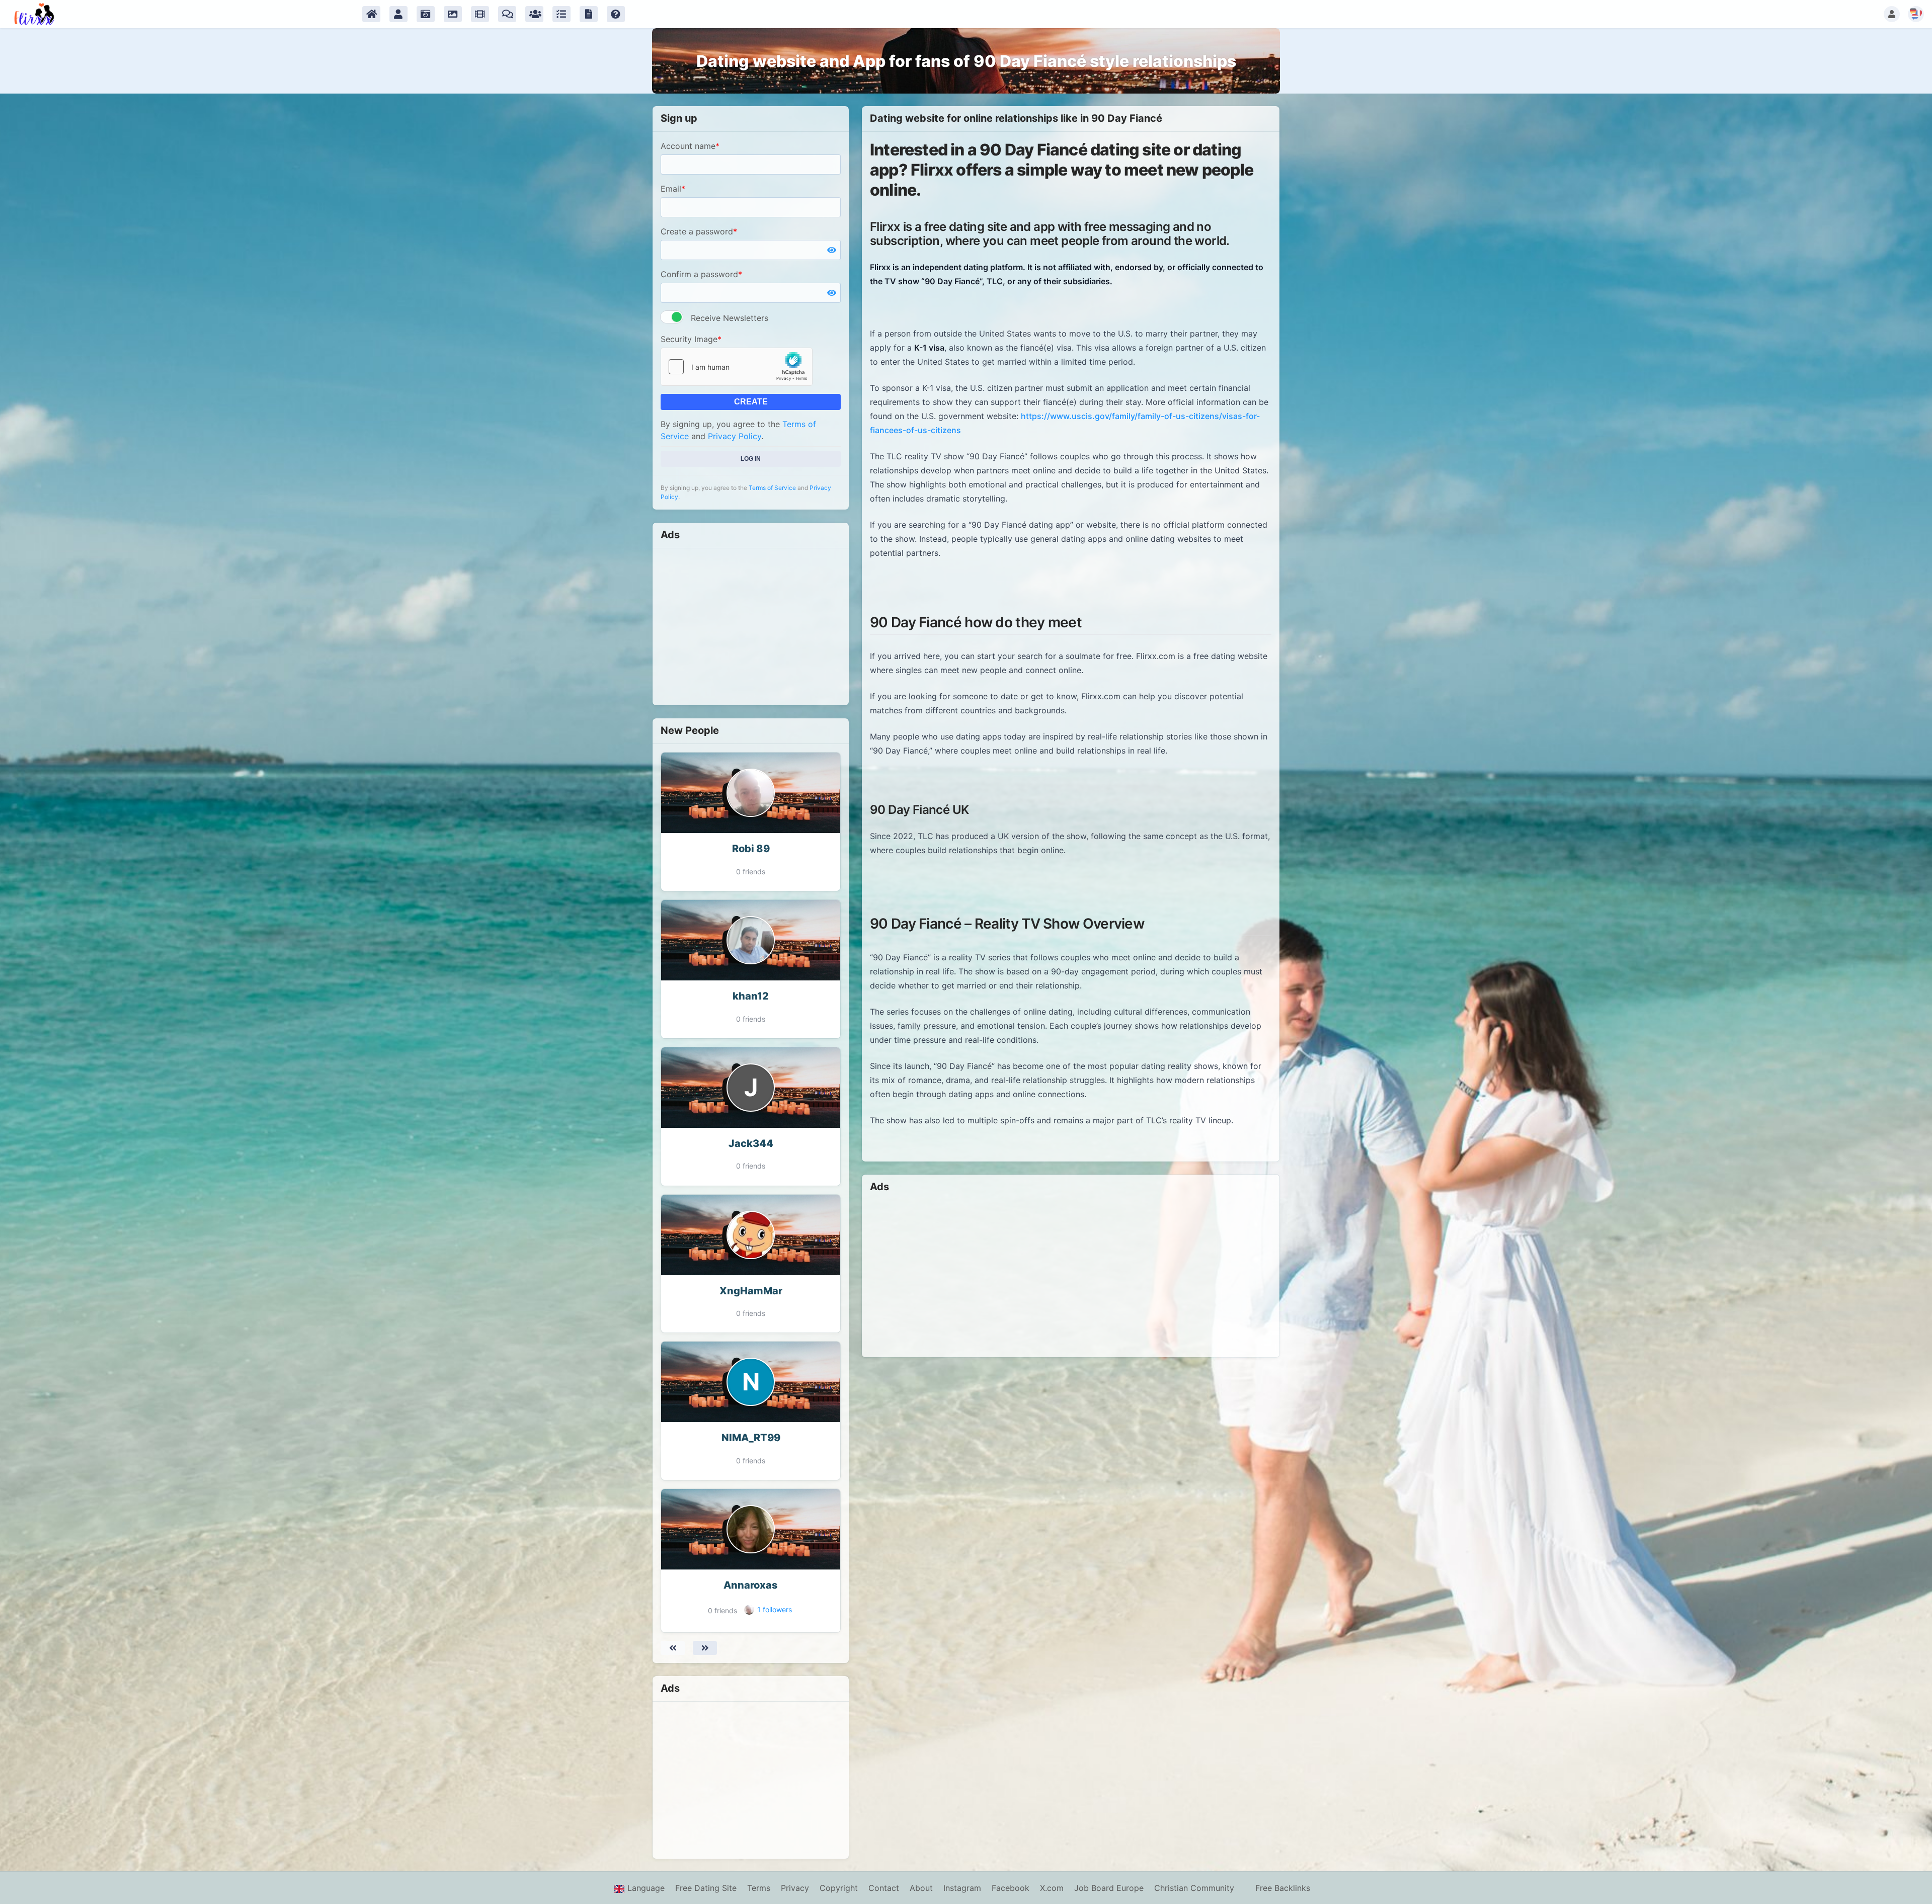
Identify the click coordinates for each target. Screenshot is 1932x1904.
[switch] (672, 317)
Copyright (839, 1888)
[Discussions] (507, 14)
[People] (398, 14)
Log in (751, 459)
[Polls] (561, 14)
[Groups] (534, 14)
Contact (884, 1888)
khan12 (751, 996)
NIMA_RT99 (751, 1438)
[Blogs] (589, 14)
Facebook (1011, 1888)
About (921, 1888)
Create (751, 402)
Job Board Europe (1109, 1888)
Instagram (962, 1888)
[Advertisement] (751, 627)
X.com (1052, 1888)
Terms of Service (772, 488)
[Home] (371, 14)
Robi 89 (751, 849)
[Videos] (480, 14)
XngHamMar (751, 1291)
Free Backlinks (1283, 1888)
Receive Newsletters (730, 318)
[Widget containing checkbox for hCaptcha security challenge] (737, 367)
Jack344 (751, 1143)
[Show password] (832, 250)
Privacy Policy (735, 436)
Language (645, 1888)
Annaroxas (751, 1585)
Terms (759, 1888)
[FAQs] (616, 14)
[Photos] (426, 14)
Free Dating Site (706, 1888)
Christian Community (1194, 1888)
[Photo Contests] (453, 14)
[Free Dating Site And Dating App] (34, 14)
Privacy (795, 1888)
